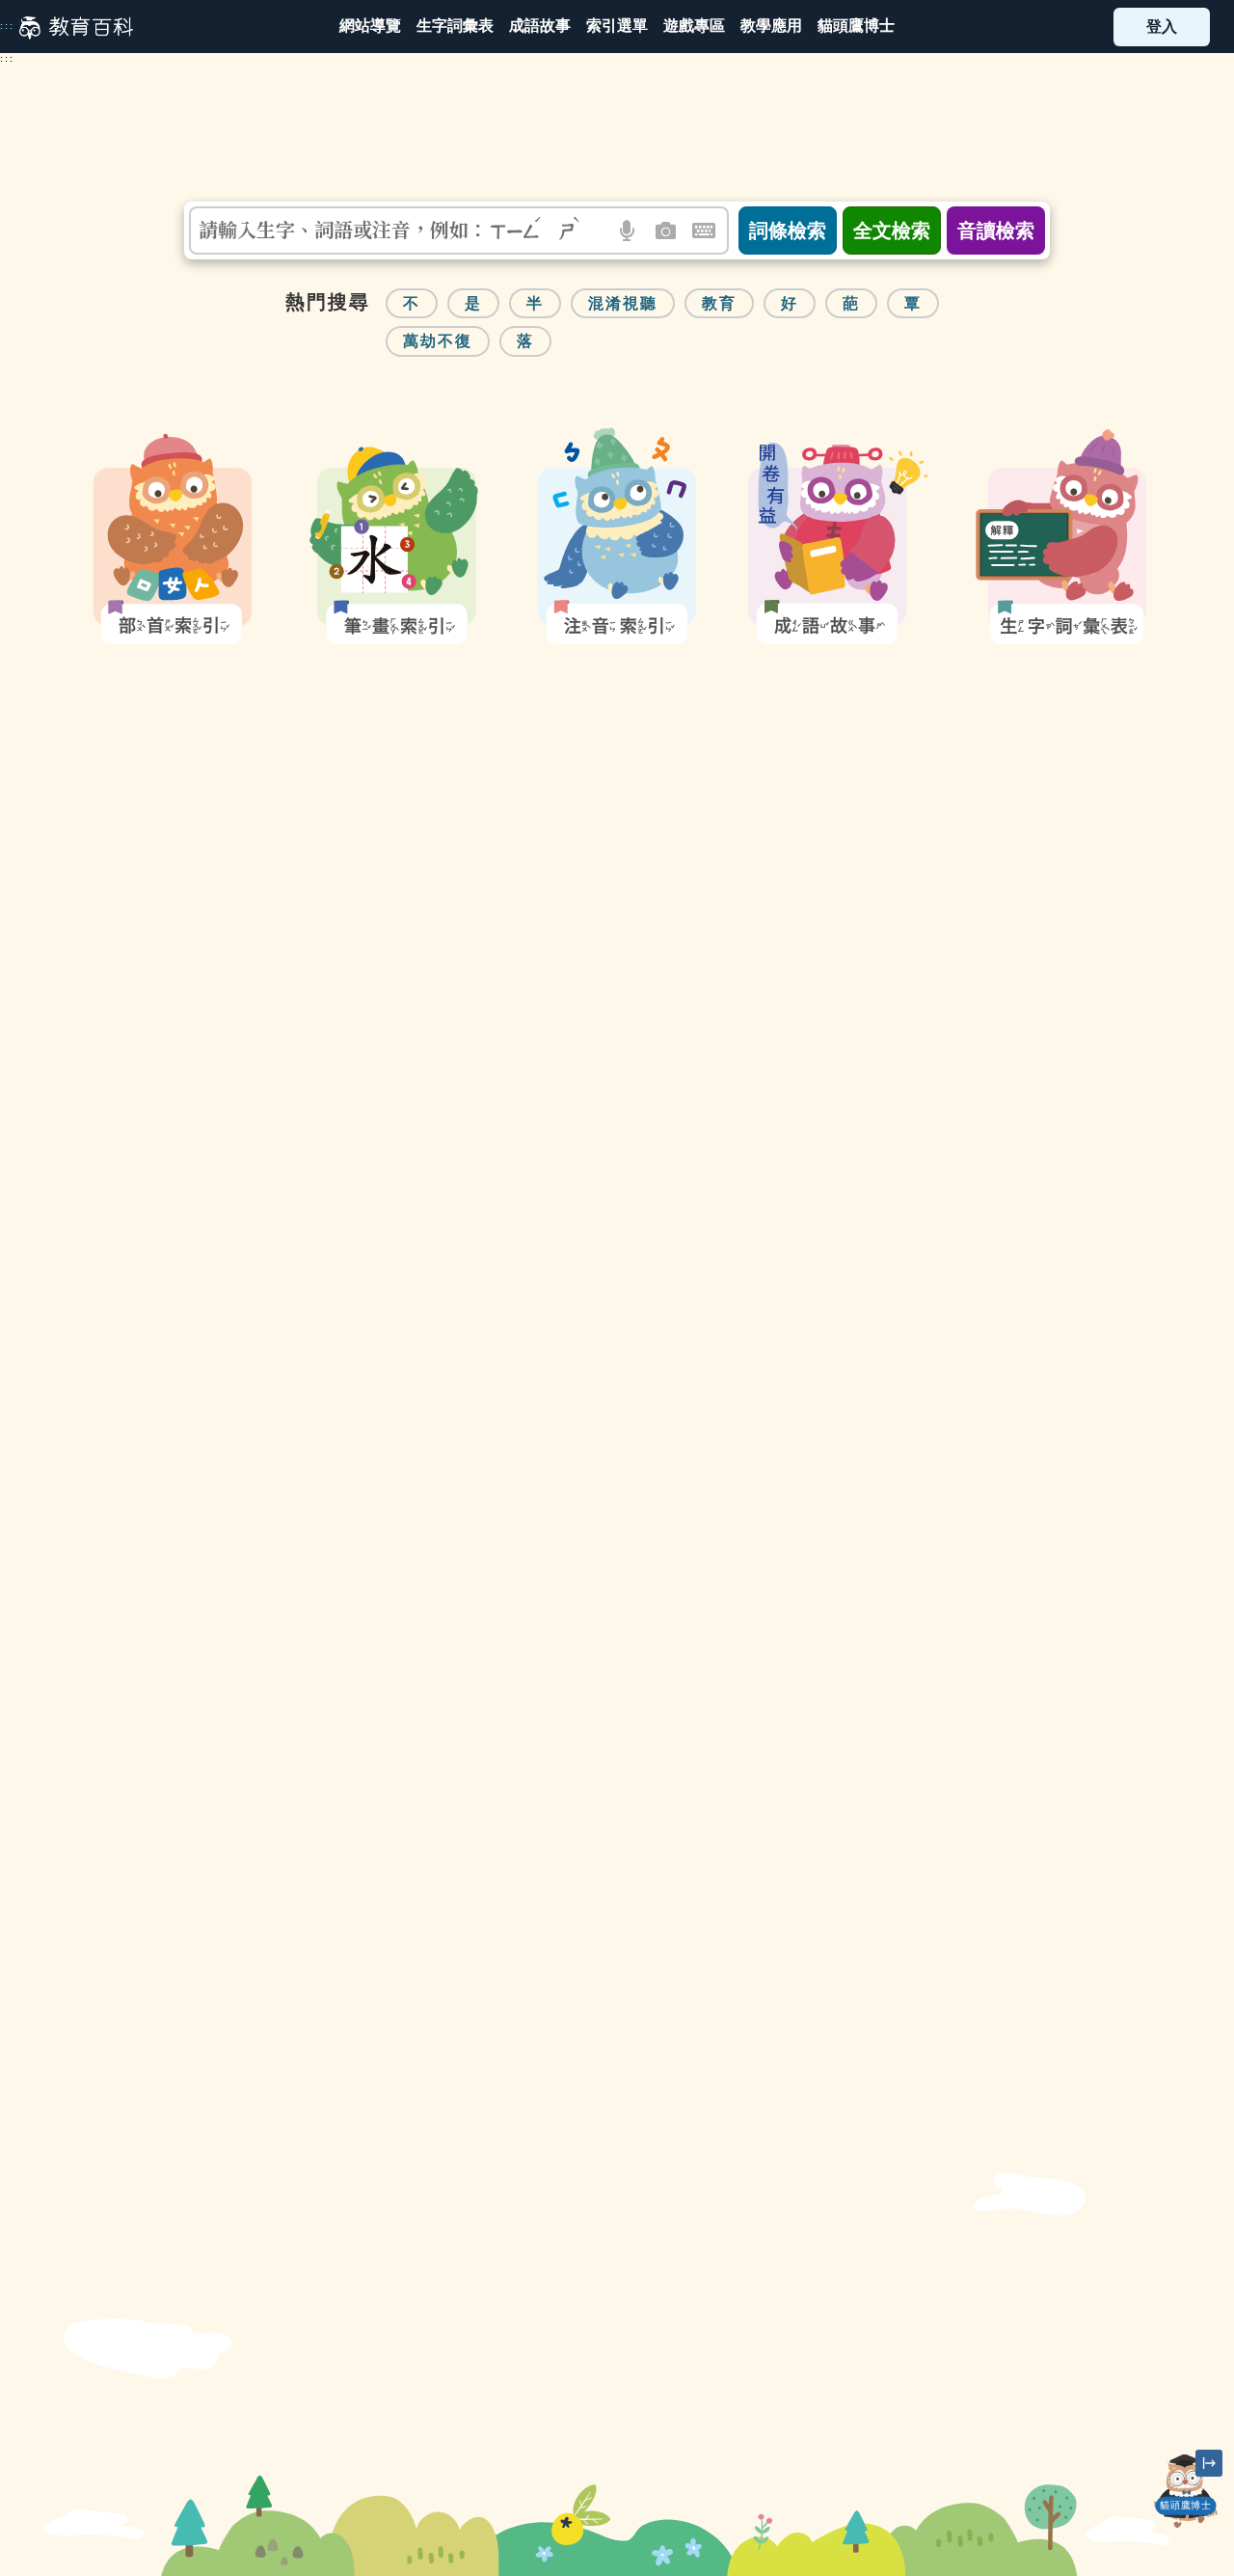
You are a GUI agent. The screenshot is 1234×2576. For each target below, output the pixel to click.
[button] (617, 27)
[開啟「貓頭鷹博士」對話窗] (1186, 2491)
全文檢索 (892, 230)
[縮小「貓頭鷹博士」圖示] (1209, 2463)
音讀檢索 (996, 230)
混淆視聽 (623, 303)
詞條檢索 (788, 230)
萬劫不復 (438, 341)
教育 (719, 303)
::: (7, 26)
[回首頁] (76, 27)
